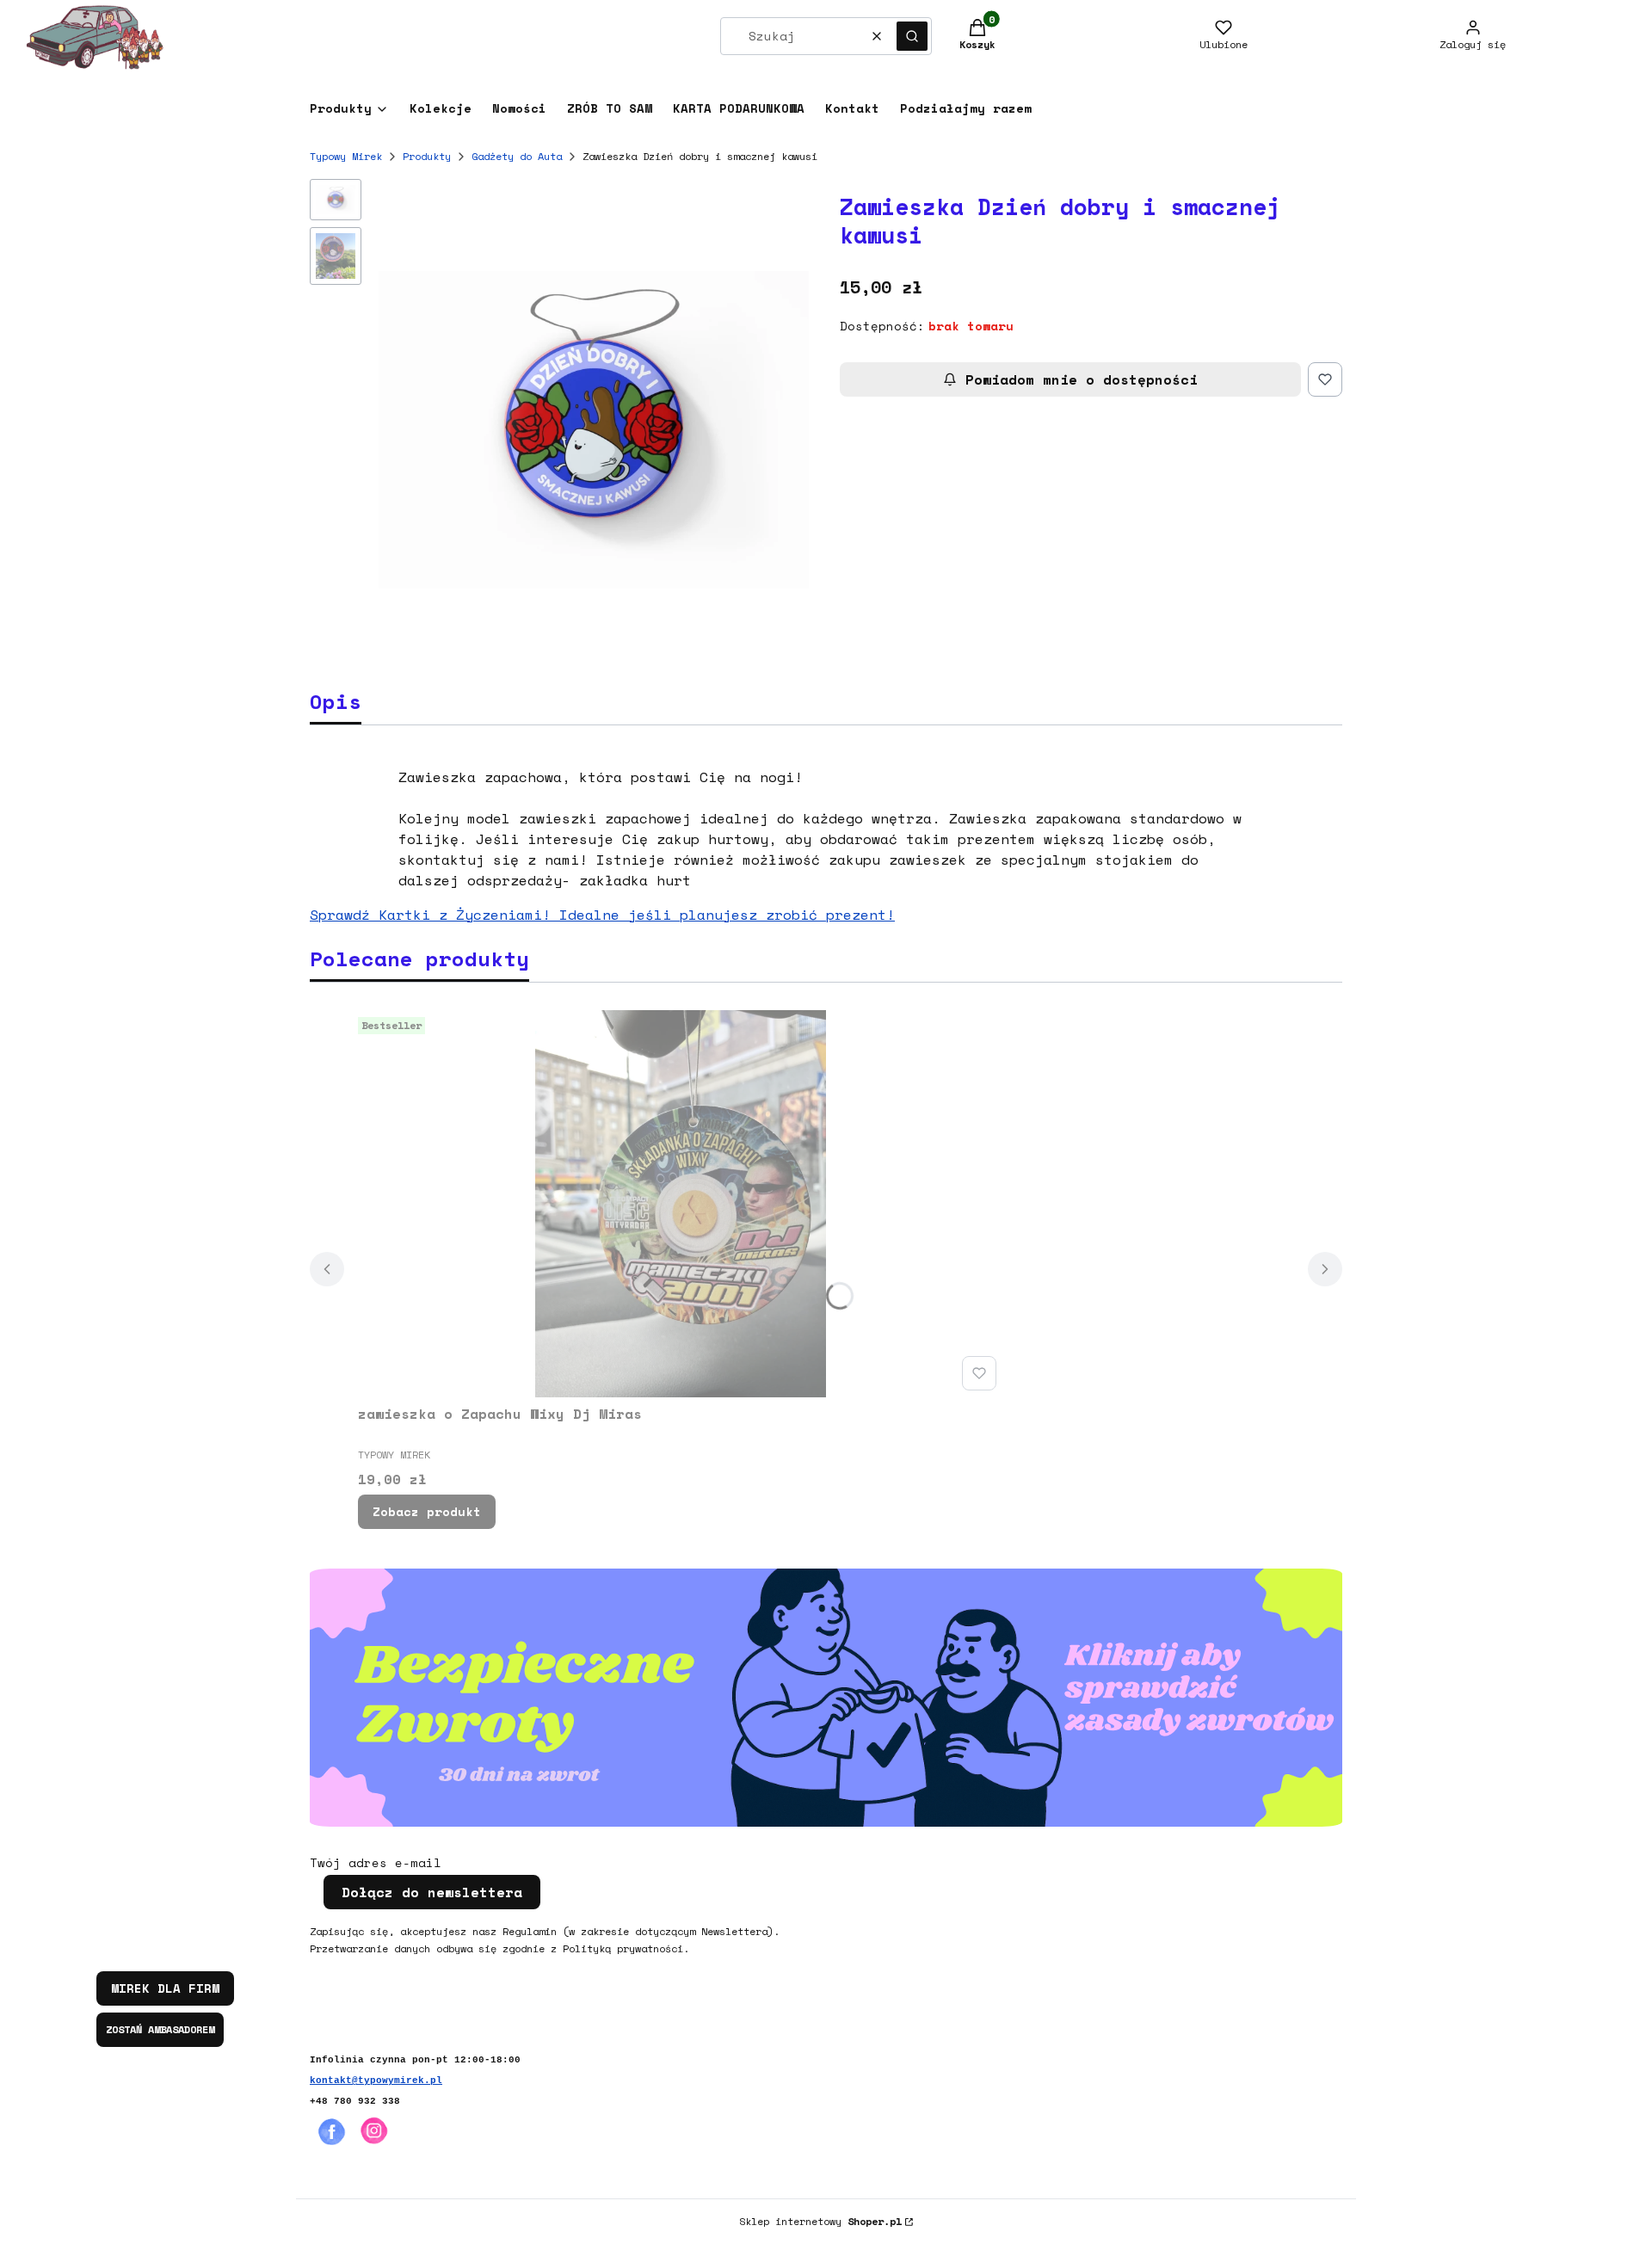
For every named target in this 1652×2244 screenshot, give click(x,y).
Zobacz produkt (427, 1511)
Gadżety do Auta (517, 156)
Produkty (427, 156)
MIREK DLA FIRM (165, 1988)
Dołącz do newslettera (432, 1892)
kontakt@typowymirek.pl (376, 2081)
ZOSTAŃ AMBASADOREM (160, 2029)
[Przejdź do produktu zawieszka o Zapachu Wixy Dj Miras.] (681, 1204)
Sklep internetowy (820, 2221)
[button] (912, 36)
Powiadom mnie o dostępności (1082, 379)
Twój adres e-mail (376, 1863)
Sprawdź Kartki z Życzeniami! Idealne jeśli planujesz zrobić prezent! (602, 915)
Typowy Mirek (346, 156)
